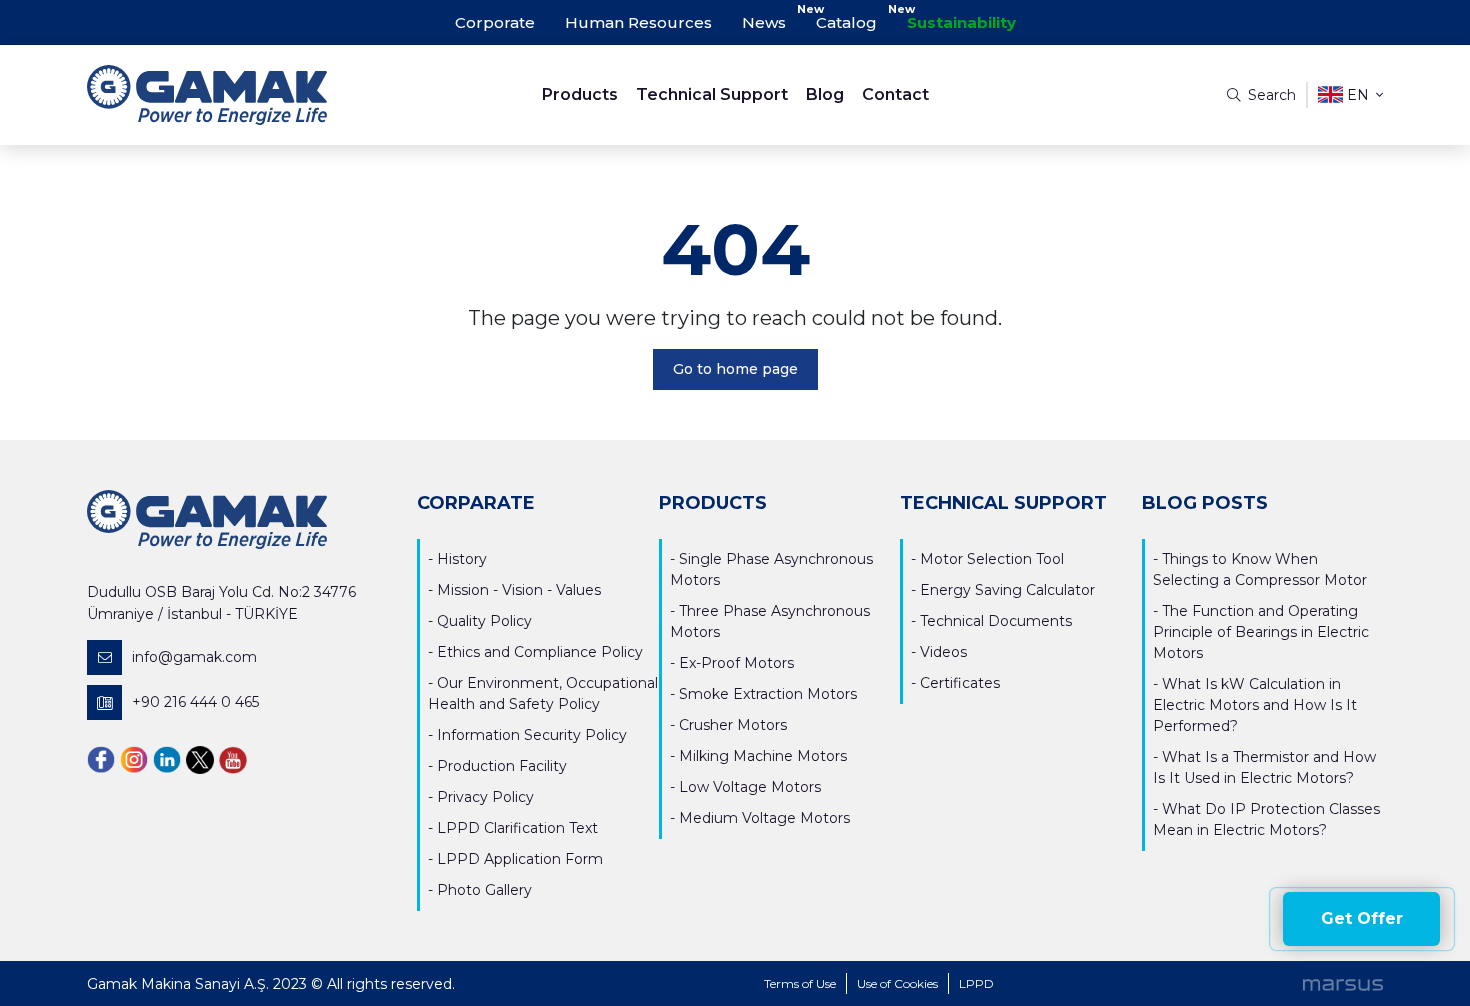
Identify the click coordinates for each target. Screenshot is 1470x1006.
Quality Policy (484, 621)
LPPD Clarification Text (517, 828)
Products (580, 94)
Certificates (960, 683)
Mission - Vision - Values (519, 590)
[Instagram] (134, 759)
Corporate (495, 22)
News (764, 22)
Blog (825, 94)
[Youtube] (233, 759)
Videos (943, 652)
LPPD (976, 983)
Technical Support (712, 94)
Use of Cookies (897, 983)
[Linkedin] (167, 759)
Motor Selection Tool (992, 559)
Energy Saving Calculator (1007, 590)
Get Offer (1362, 918)
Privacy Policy (485, 797)
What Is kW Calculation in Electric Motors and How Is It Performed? (1255, 705)
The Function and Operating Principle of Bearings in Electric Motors (1261, 632)
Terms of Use (800, 983)
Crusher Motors (733, 725)
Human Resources (638, 22)
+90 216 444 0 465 (195, 702)
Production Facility (502, 766)
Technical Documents (996, 621)
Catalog (846, 22)
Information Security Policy (532, 735)
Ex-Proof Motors (736, 663)
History (462, 559)
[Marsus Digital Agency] (1343, 984)
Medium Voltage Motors (764, 818)
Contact (895, 94)
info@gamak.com (194, 657)
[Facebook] (101, 759)
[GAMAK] (249, 95)
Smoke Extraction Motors (768, 694)
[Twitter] (200, 759)
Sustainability (961, 22)
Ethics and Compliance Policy (540, 652)
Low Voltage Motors (750, 787)
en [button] (1358, 95)
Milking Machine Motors (763, 756)
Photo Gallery (484, 890)
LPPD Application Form (520, 859)
